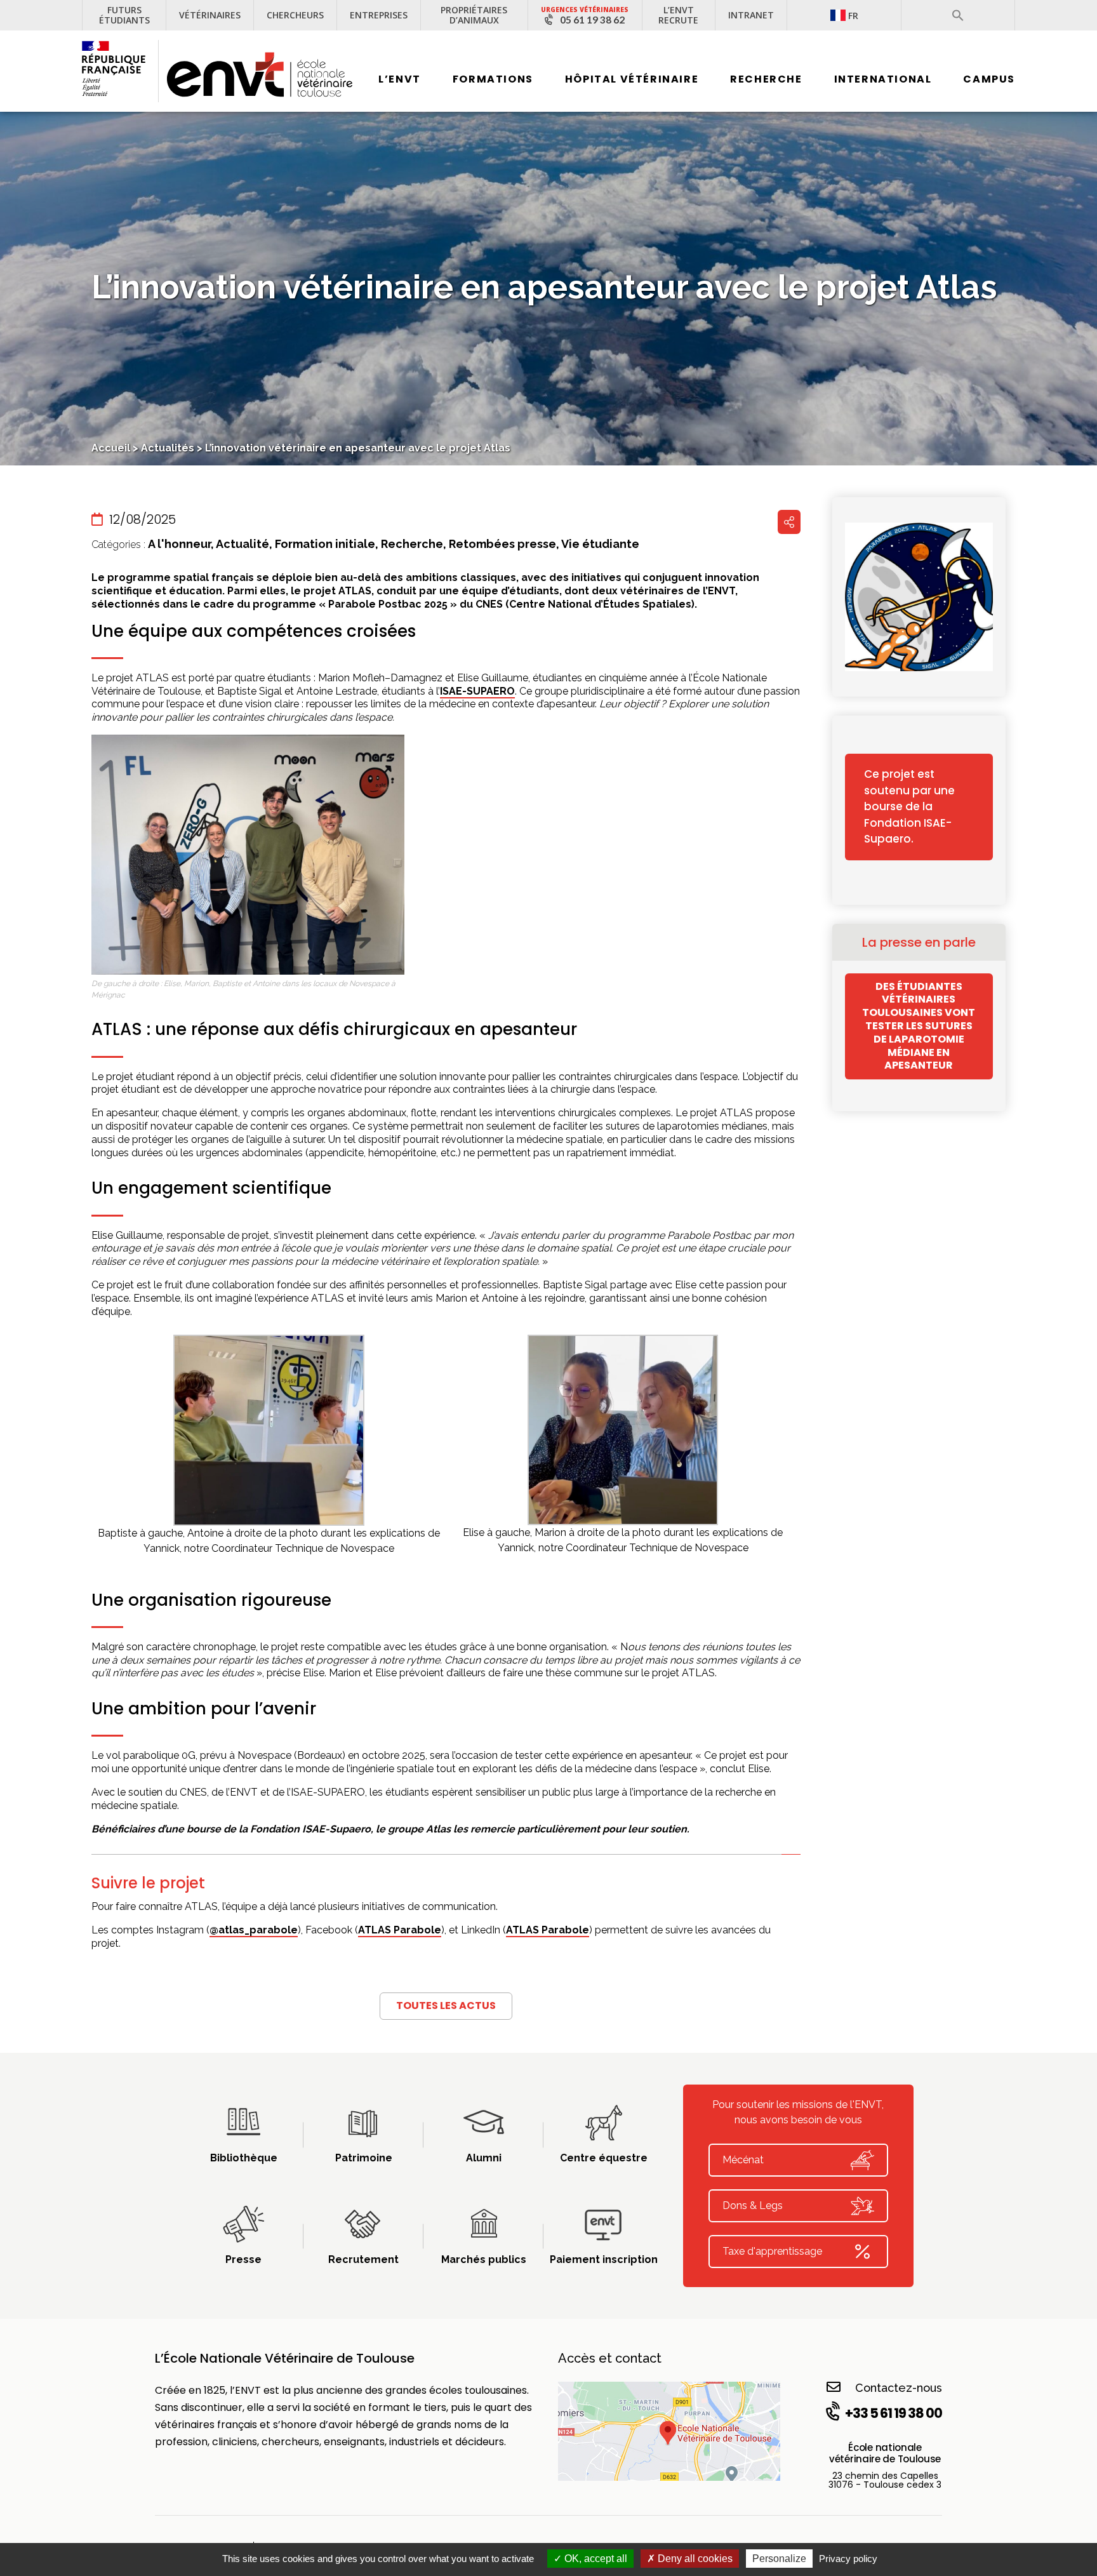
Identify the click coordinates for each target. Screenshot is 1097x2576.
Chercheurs (295, 15)
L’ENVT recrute (678, 15)
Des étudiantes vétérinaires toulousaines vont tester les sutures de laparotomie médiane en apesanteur (919, 1026)
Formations (493, 79)
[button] (958, 15)
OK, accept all (595, 2559)
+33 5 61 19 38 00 (894, 2413)
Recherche (766, 79)
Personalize (779, 2559)
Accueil (111, 448)
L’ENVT (400, 79)
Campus (989, 79)
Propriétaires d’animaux (474, 15)
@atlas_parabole (254, 1930)
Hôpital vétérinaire (632, 79)
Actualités (168, 448)
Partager (789, 522)
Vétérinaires (210, 15)
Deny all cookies (694, 2559)
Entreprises (379, 15)
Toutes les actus (446, 2005)
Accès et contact (610, 2358)
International (883, 79)
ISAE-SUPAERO (477, 691)
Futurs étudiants (124, 15)
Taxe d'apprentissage (772, 2251)
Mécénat (743, 2160)
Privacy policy (848, 2559)
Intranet (751, 15)
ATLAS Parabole (400, 1930)
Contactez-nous (899, 2388)
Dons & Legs (753, 2206)
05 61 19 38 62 (592, 20)
